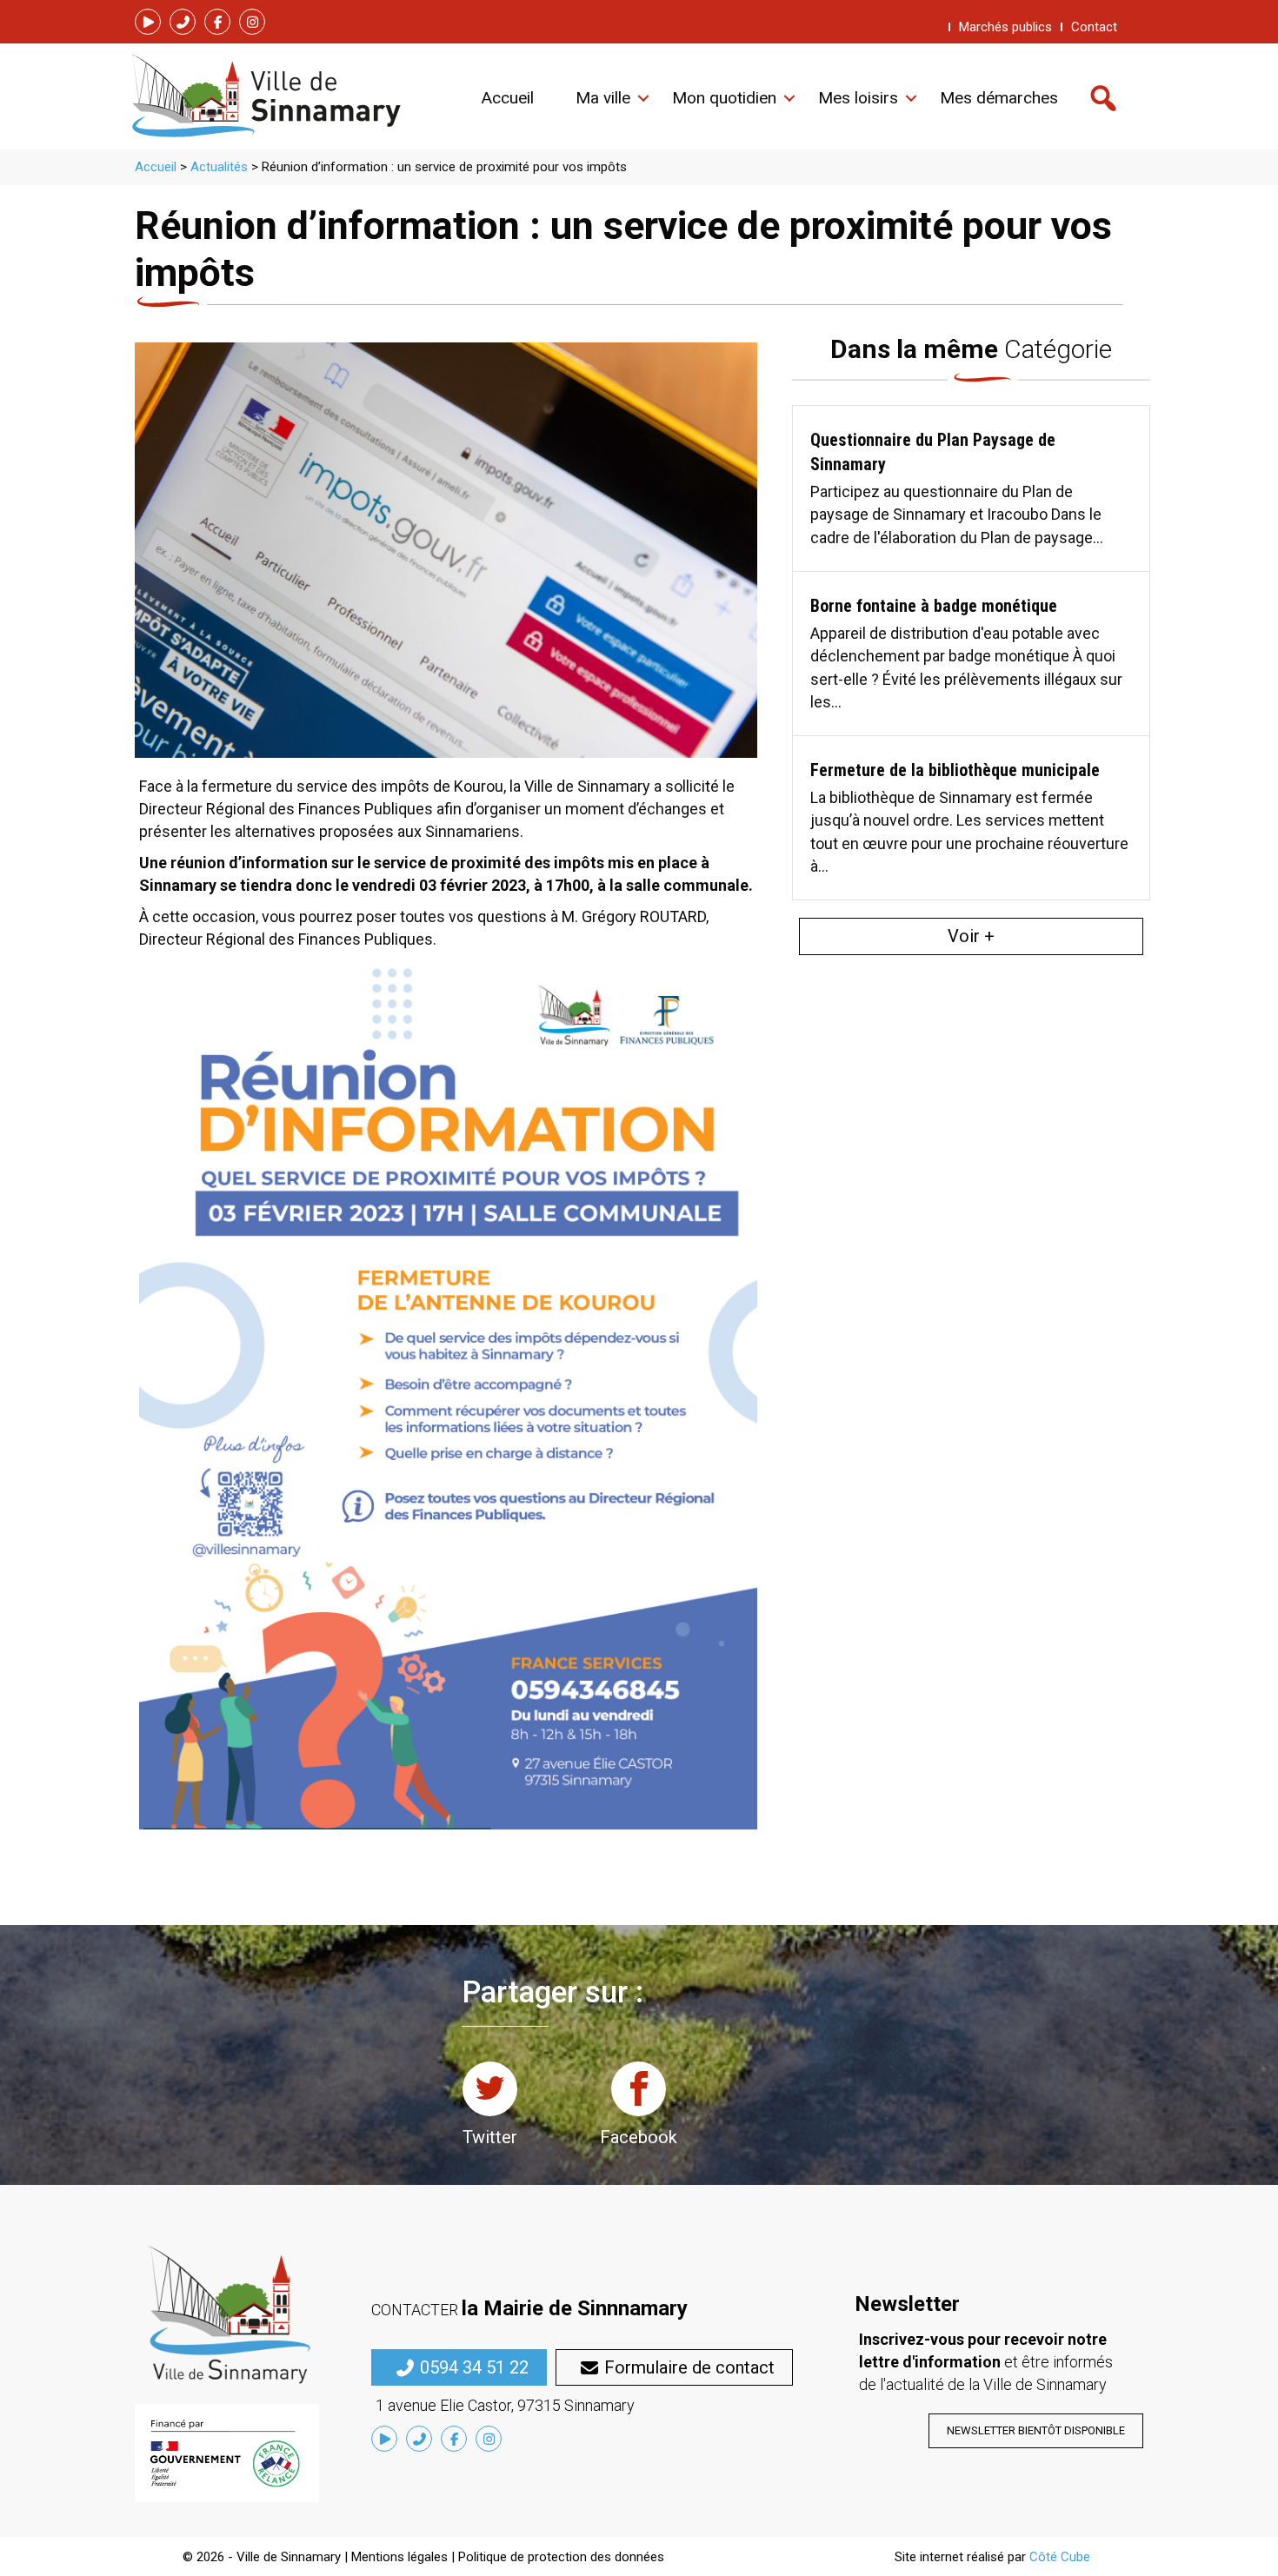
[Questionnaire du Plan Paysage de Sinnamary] (971, 488)
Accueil (156, 167)
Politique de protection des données (561, 2557)
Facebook (639, 2137)
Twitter (490, 2137)
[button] (148, 22)
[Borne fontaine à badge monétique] (971, 653)
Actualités (219, 167)
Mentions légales (399, 2557)
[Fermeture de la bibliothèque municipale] (971, 817)
